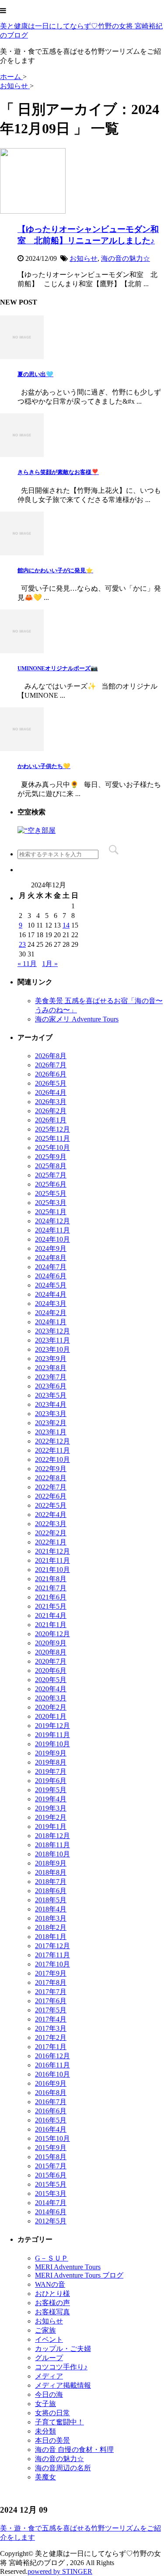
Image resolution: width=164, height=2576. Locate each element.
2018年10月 (52, 1854)
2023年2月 (51, 1423)
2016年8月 (51, 2093)
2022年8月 (51, 1478)
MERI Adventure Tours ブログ (79, 2275)
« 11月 (27, 964)
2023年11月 (52, 1340)
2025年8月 (51, 1166)
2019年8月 (51, 1762)
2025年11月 (52, 1138)
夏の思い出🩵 (35, 374)
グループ (49, 2358)
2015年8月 (51, 2157)
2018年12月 (52, 1836)
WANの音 (50, 2284)
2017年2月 (51, 2038)
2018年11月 (52, 1845)
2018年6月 (51, 1891)
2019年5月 (51, 1790)
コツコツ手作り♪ (61, 2367)
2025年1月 (51, 1212)
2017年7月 (51, 1992)
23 (22, 944)
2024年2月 (51, 1313)
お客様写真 (52, 2312)
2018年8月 (51, 1872)
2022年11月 (52, 1450)
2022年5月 (51, 1505)
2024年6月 (51, 1276)
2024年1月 (51, 1322)
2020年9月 (51, 1643)
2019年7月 (51, 1771)
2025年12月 (52, 1129)
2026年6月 (51, 1074)
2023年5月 (51, 1395)
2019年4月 (51, 1799)
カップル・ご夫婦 (63, 2349)
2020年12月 (52, 1634)
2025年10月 (52, 1148)
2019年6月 (51, 1781)
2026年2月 (51, 1111)
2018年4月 (51, 1909)
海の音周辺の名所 (63, 2468)
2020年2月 (51, 1707)
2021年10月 (52, 1570)
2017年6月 (51, 2001)
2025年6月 (51, 1184)
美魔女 (45, 2477)
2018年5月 (51, 1900)
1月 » (50, 964)
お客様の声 (52, 2303)
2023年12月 (52, 1331)
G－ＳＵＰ (52, 2258)
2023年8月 (51, 1368)
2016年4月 (51, 2129)
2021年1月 (51, 1625)
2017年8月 (51, 1982)
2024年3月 (51, 1304)
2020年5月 (51, 1680)
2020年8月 (51, 1652)
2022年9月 (51, 1469)
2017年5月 (51, 2010)
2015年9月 (51, 2148)
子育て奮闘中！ (59, 2422)
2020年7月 (51, 1661)
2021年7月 (51, 1588)
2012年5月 (51, 2221)
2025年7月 (51, 1175)
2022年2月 (51, 1533)
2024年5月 (51, 1285)
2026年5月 (51, 1083)
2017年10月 (52, 1964)
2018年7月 (51, 1882)
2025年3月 (51, 1203)
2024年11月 (52, 1230)
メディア (49, 2376)
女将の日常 (52, 2413)
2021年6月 (51, 1597)
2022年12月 (52, 1441)
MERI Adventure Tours (68, 2267)
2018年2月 (51, 1927)
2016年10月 (52, 2074)
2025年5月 (51, 1193)
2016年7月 (51, 2102)
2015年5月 (51, 2184)
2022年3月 (51, 1524)
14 (66, 925)
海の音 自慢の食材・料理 (74, 2450)
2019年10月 (52, 1744)
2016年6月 (51, 2111)
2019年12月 (52, 1726)
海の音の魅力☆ (126, 258)
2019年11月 (52, 1735)
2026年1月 (51, 1120)
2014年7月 (51, 2203)
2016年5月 (51, 2120)
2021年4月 (51, 1615)
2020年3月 (51, 1698)
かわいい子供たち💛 (44, 766)
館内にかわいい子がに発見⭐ (55, 570)
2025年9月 (51, 1157)
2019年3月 (51, 1808)
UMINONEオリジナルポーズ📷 (58, 668)
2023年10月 (52, 1349)
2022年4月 (51, 1515)
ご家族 (45, 2330)
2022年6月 (51, 1496)
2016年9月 (51, 2083)
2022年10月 (52, 1459)
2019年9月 (51, 1753)
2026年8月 (51, 1056)
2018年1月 (51, 1937)
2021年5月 (51, 1606)
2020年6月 (51, 1671)
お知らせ (84, 258)
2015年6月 (51, 2175)
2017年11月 (52, 1955)
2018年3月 (51, 1918)
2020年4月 (51, 1689)
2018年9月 (51, 1863)
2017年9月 (51, 1973)
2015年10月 (52, 2138)
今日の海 (49, 2394)
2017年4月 (51, 2019)
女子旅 (45, 2404)
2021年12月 (52, 1551)
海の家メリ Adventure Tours (77, 1019)
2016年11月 (52, 2065)
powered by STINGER (60, 2571)
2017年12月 (52, 1946)
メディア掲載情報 (63, 2385)
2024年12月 (52, 1221)
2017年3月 (51, 2028)
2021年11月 (52, 1560)
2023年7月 (51, 1377)
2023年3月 (51, 1414)
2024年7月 (51, 1267)
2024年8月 (51, 1258)
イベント (49, 2339)
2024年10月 (52, 1239)
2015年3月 (51, 2193)
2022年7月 (51, 1487)
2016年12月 (52, 2056)
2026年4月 (51, 1092)
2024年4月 (51, 1294)
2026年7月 (51, 1065)
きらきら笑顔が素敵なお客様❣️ (58, 472)
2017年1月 (51, 2047)
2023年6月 (51, 1386)
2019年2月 (51, 1817)
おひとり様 (52, 2294)
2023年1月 (51, 1432)
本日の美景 (52, 2440)
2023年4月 (51, 1404)
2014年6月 (51, 2212)
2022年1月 (51, 1542)
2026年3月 (51, 1102)
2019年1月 (51, 1826)
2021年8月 (51, 1579)
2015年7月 (51, 2166)
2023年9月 (51, 1359)
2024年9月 (51, 1248)
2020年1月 (51, 1716)
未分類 (45, 2431)
